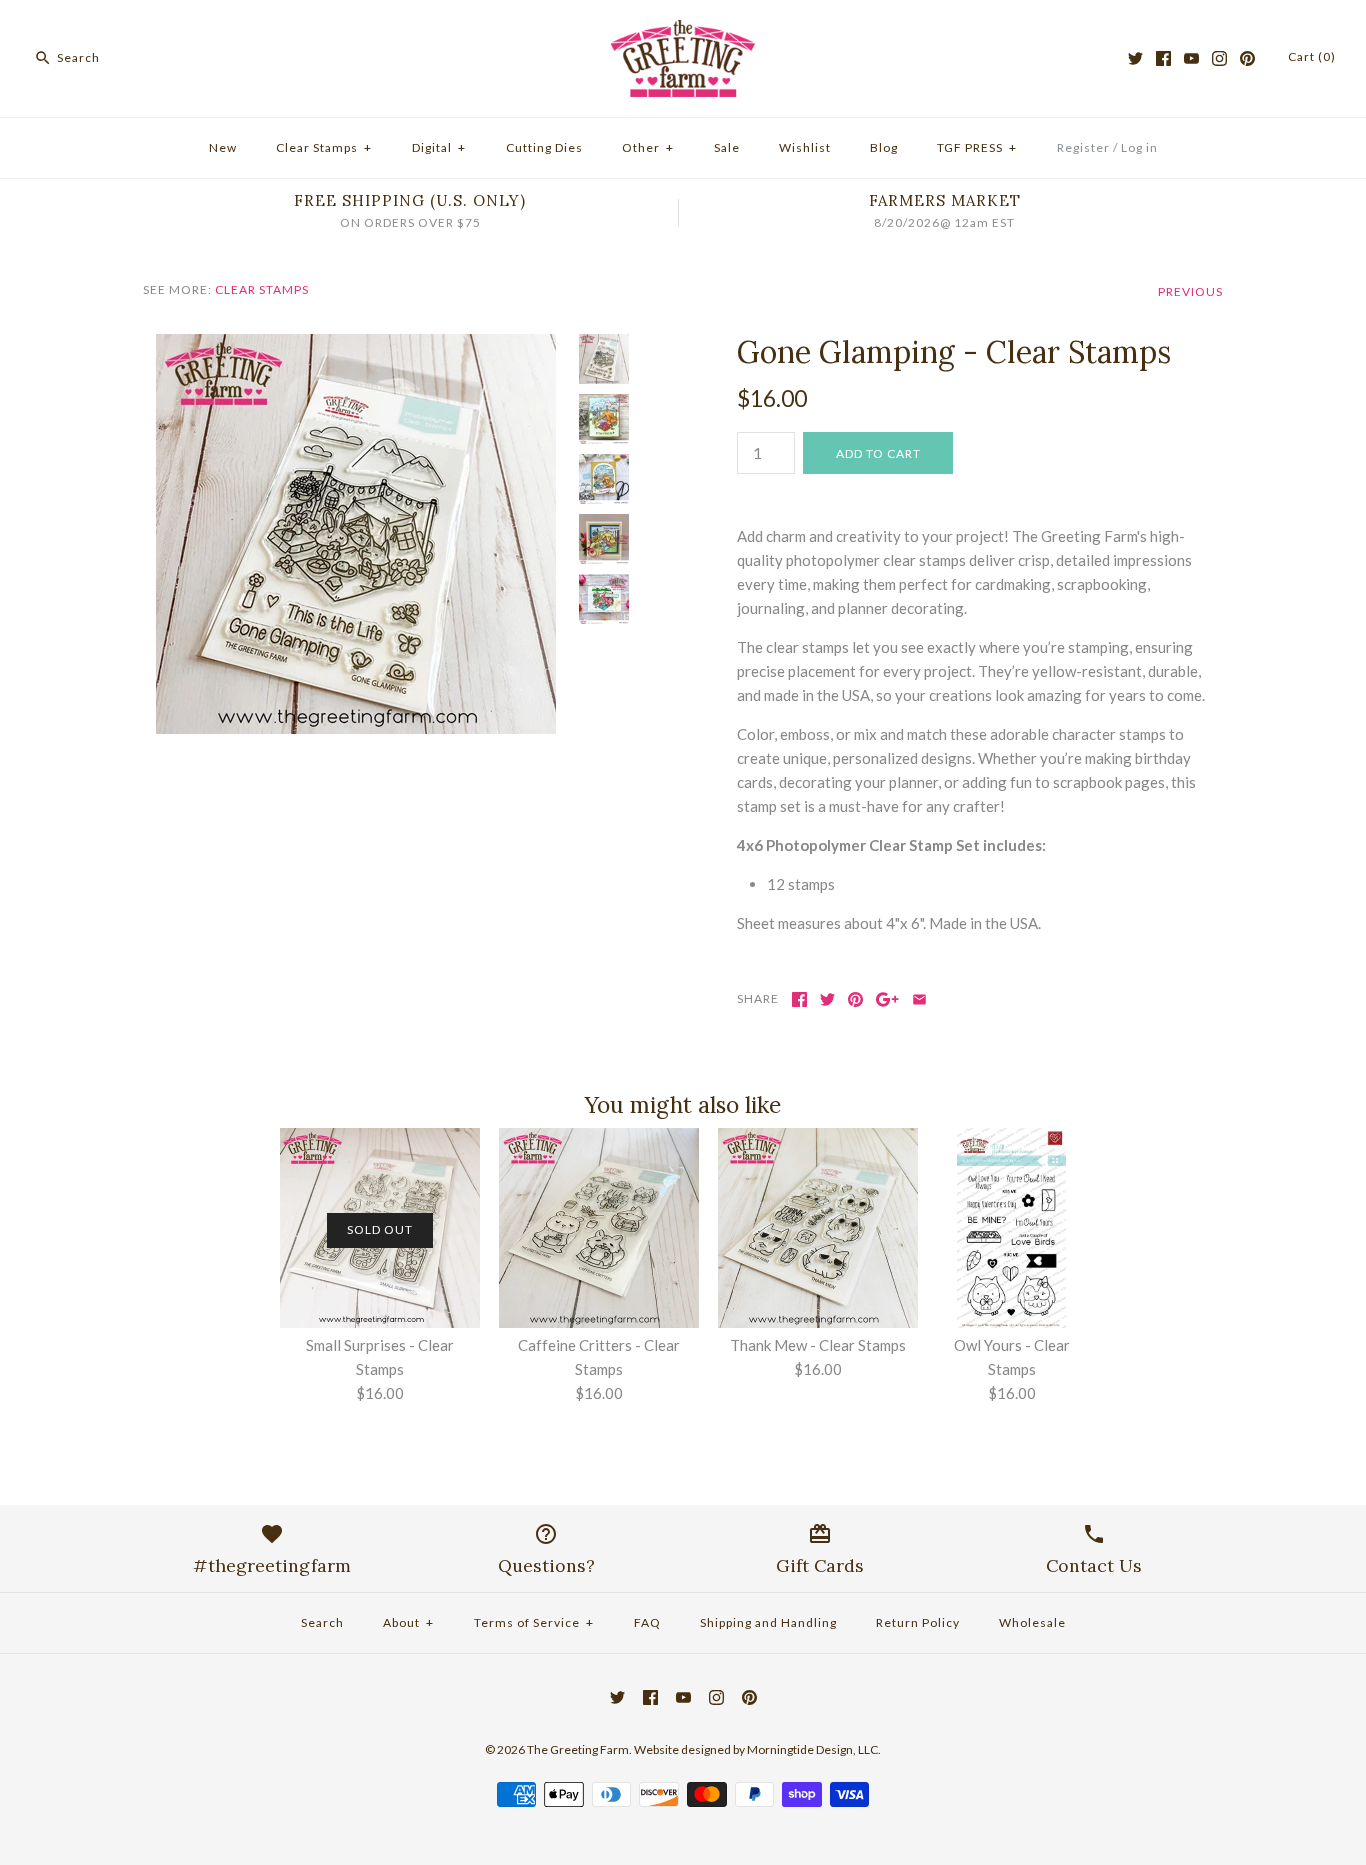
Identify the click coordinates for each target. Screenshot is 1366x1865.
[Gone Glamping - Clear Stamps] (356, 346)
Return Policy (918, 1622)
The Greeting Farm (578, 1749)
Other (648, 147)
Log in (1139, 147)
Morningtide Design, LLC (812, 1749)
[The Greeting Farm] (683, 32)
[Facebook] (1163, 58)
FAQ (647, 1622)
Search (322, 1622)
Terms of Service (534, 1622)
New (223, 147)
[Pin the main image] (855, 999)
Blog (884, 147)
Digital (439, 147)
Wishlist (805, 147)
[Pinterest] (1247, 58)
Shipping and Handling (768, 1622)
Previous (1190, 291)
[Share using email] (919, 999)
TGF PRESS (977, 147)
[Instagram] (1219, 58)
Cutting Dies (544, 147)
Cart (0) (1312, 56)
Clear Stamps (324, 147)
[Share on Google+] (887, 999)
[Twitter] (1135, 58)
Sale (727, 147)
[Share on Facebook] (799, 999)
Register (1083, 147)
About (408, 1622)
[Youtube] (1191, 58)
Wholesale (1032, 1622)
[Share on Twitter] (827, 999)
